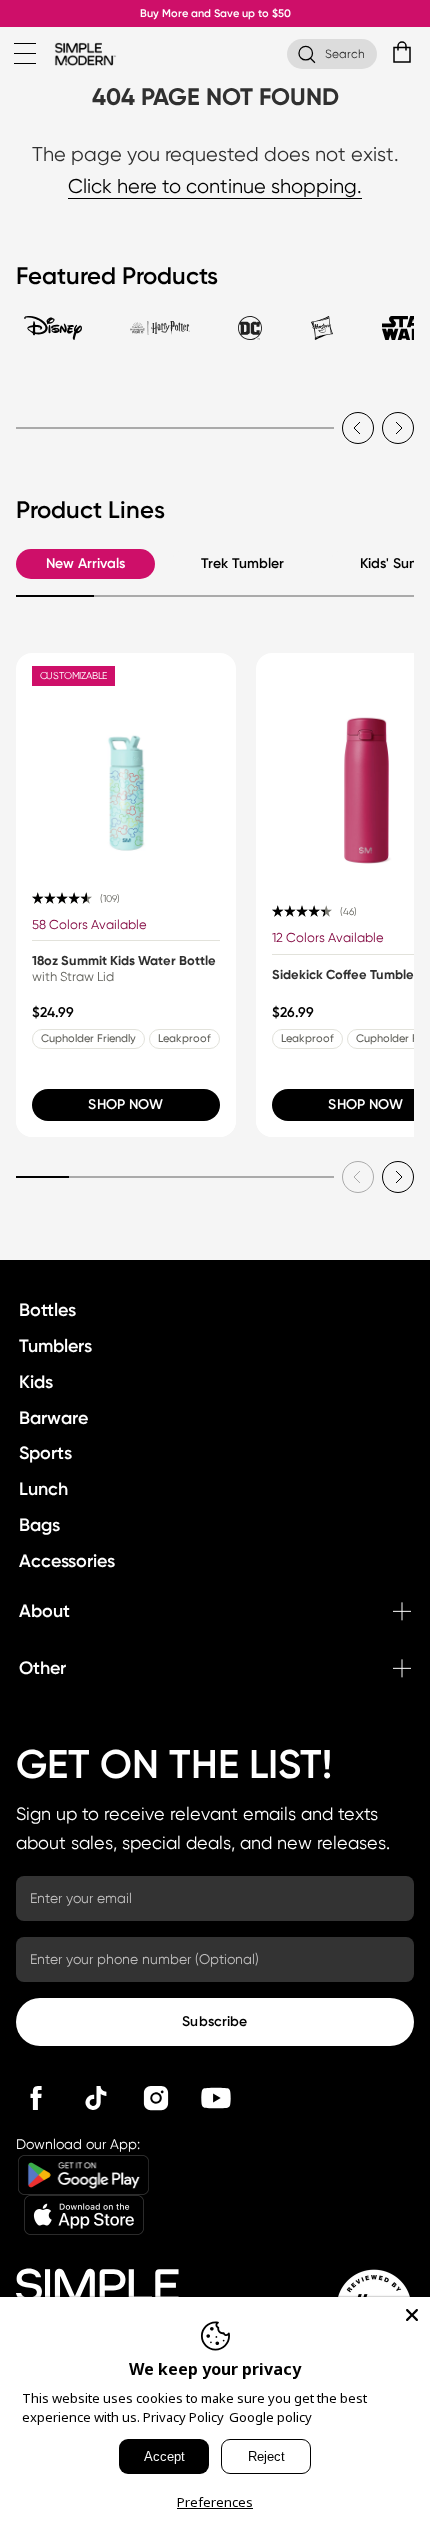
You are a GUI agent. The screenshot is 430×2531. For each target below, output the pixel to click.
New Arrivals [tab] (85, 563)
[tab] (53, 337)
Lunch (43, 1489)
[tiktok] (96, 2098)
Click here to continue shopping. (215, 186)
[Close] (412, 2315)
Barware (53, 1418)
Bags (39, 1525)
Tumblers (55, 1346)
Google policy (270, 2417)
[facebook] (36, 2098)
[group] (126, 895)
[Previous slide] (358, 428)
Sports (45, 1453)
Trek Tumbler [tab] (242, 563)
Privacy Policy (183, 2417)
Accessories (67, 1561)
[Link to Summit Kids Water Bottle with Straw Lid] (126, 763)
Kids (36, 1382)
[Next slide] (398, 428)
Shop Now (125, 1104)
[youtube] (216, 2098)
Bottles (47, 1310)
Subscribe (214, 2021)
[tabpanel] (215, 416)
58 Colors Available (89, 924)
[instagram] (156, 2098)
